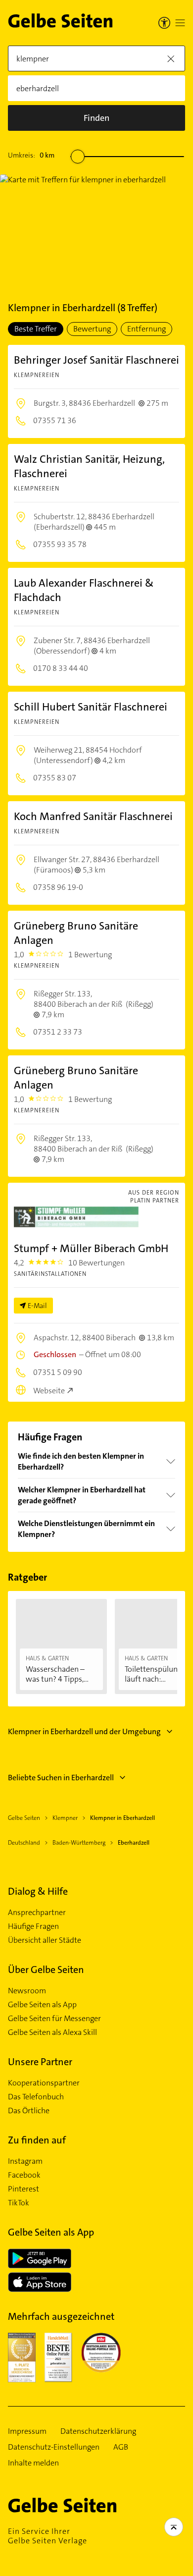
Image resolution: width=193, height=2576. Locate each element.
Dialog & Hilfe (38, 1891)
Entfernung (146, 329)
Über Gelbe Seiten (46, 1970)
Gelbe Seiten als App (42, 2005)
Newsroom (27, 1991)
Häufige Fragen (33, 1926)
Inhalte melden (33, 2463)
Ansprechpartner (37, 1913)
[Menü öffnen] (180, 23)
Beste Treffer (36, 329)
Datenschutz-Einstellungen (54, 2447)
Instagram (25, 2161)
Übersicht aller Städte (45, 1940)
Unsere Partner (40, 2062)
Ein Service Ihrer (48, 2536)
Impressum (27, 2431)
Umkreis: (31, 155)
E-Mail (37, 1306)
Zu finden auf (37, 2140)
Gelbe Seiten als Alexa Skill (52, 2032)
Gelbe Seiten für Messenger (54, 2019)
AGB (121, 2447)
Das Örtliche (29, 2111)
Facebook (24, 2175)
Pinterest (24, 2189)
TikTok (19, 2203)
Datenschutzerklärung (98, 2431)
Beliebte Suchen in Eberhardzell (61, 1778)
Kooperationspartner (44, 2083)
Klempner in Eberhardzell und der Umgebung (84, 1731)
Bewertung (92, 329)
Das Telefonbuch (36, 2097)
